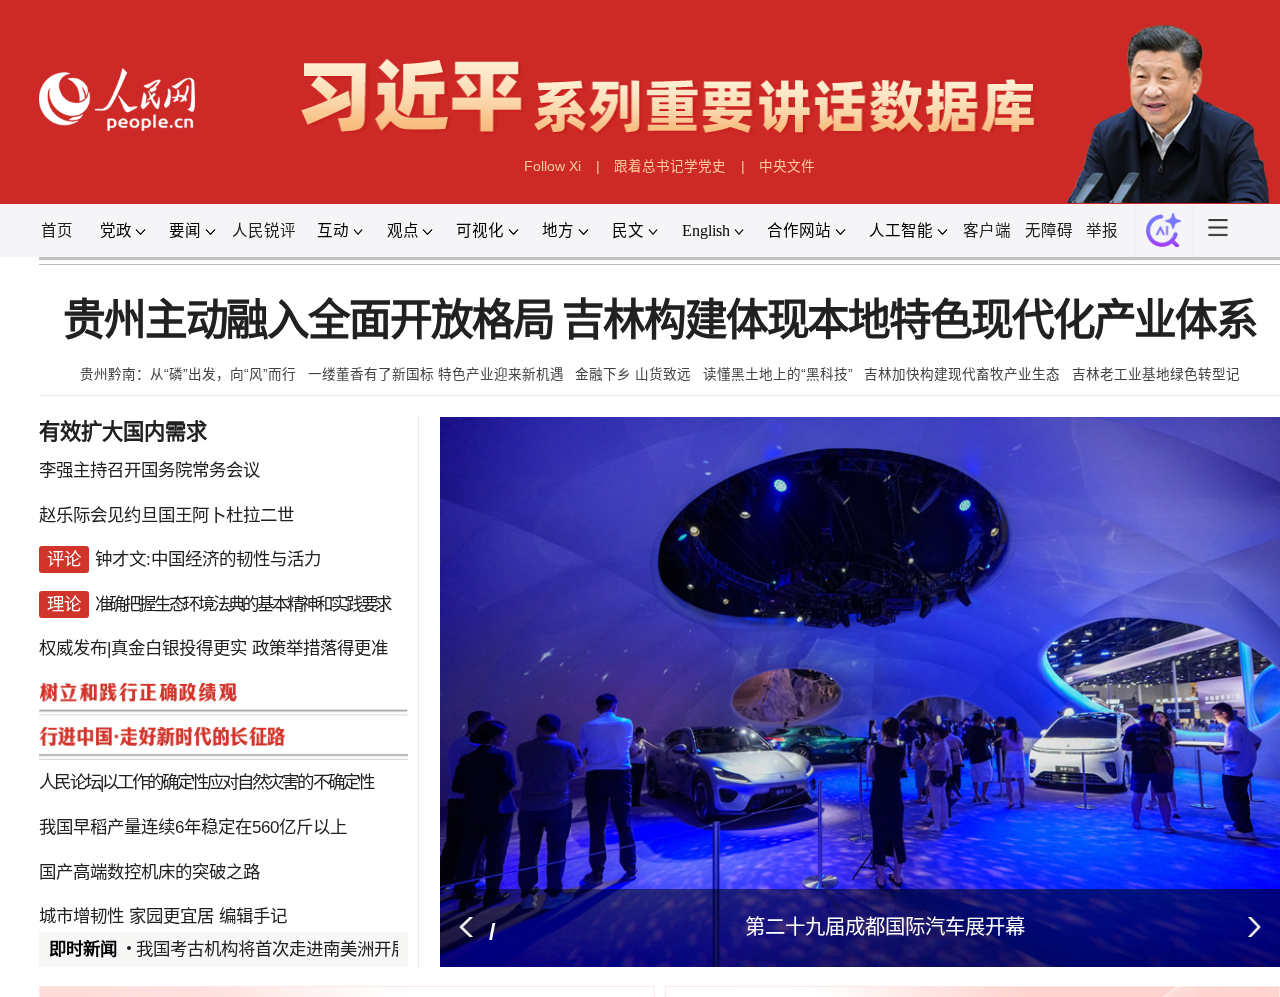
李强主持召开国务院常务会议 (149, 470)
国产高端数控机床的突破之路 (149, 872)
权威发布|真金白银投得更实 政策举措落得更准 (213, 648)
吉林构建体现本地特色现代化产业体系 (909, 320)
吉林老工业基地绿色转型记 (1156, 374)
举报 (1102, 230)
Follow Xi (552, 166)
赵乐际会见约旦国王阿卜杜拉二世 (166, 515)
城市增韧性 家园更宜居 (126, 916)
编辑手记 (253, 916)
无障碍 (1049, 230)
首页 (57, 230)
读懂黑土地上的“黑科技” (778, 374)
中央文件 (787, 166)
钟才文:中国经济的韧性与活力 (208, 559)
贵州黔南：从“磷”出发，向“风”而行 (188, 374)
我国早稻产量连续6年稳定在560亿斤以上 (193, 827)
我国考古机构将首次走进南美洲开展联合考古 (306, 949)
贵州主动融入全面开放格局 (308, 320)
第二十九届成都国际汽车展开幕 (885, 927)
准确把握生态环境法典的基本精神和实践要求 (242, 604)
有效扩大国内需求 (123, 432)
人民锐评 (264, 230)
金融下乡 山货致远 (633, 374)
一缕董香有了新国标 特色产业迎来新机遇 (436, 374)
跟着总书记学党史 (670, 166)
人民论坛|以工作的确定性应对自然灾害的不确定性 (205, 782)
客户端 (987, 230)
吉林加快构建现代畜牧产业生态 (962, 374)
